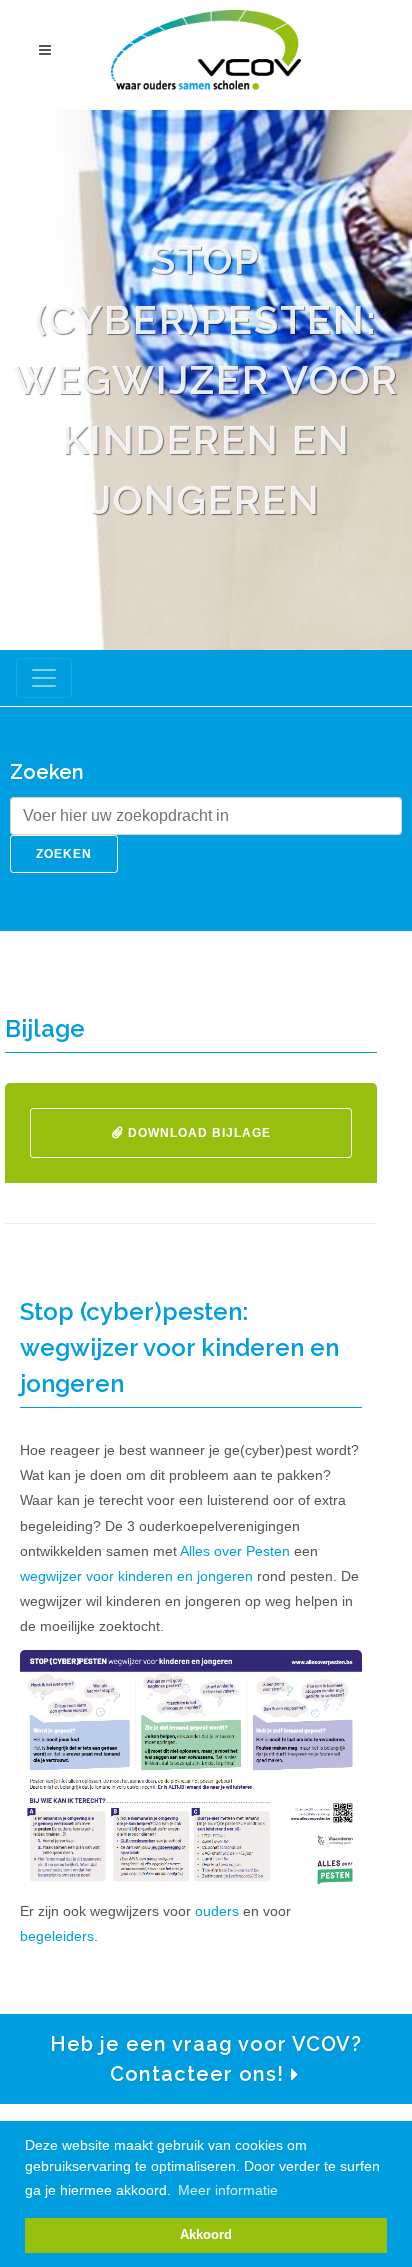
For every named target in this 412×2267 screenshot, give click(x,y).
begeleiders (57, 1936)
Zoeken (64, 854)
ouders (215, 1911)
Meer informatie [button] (228, 2190)
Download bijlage (197, 1133)
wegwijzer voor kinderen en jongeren (136, 1576)
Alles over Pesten (235, 1551)
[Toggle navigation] (44, 678)
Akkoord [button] (206, 2235)
